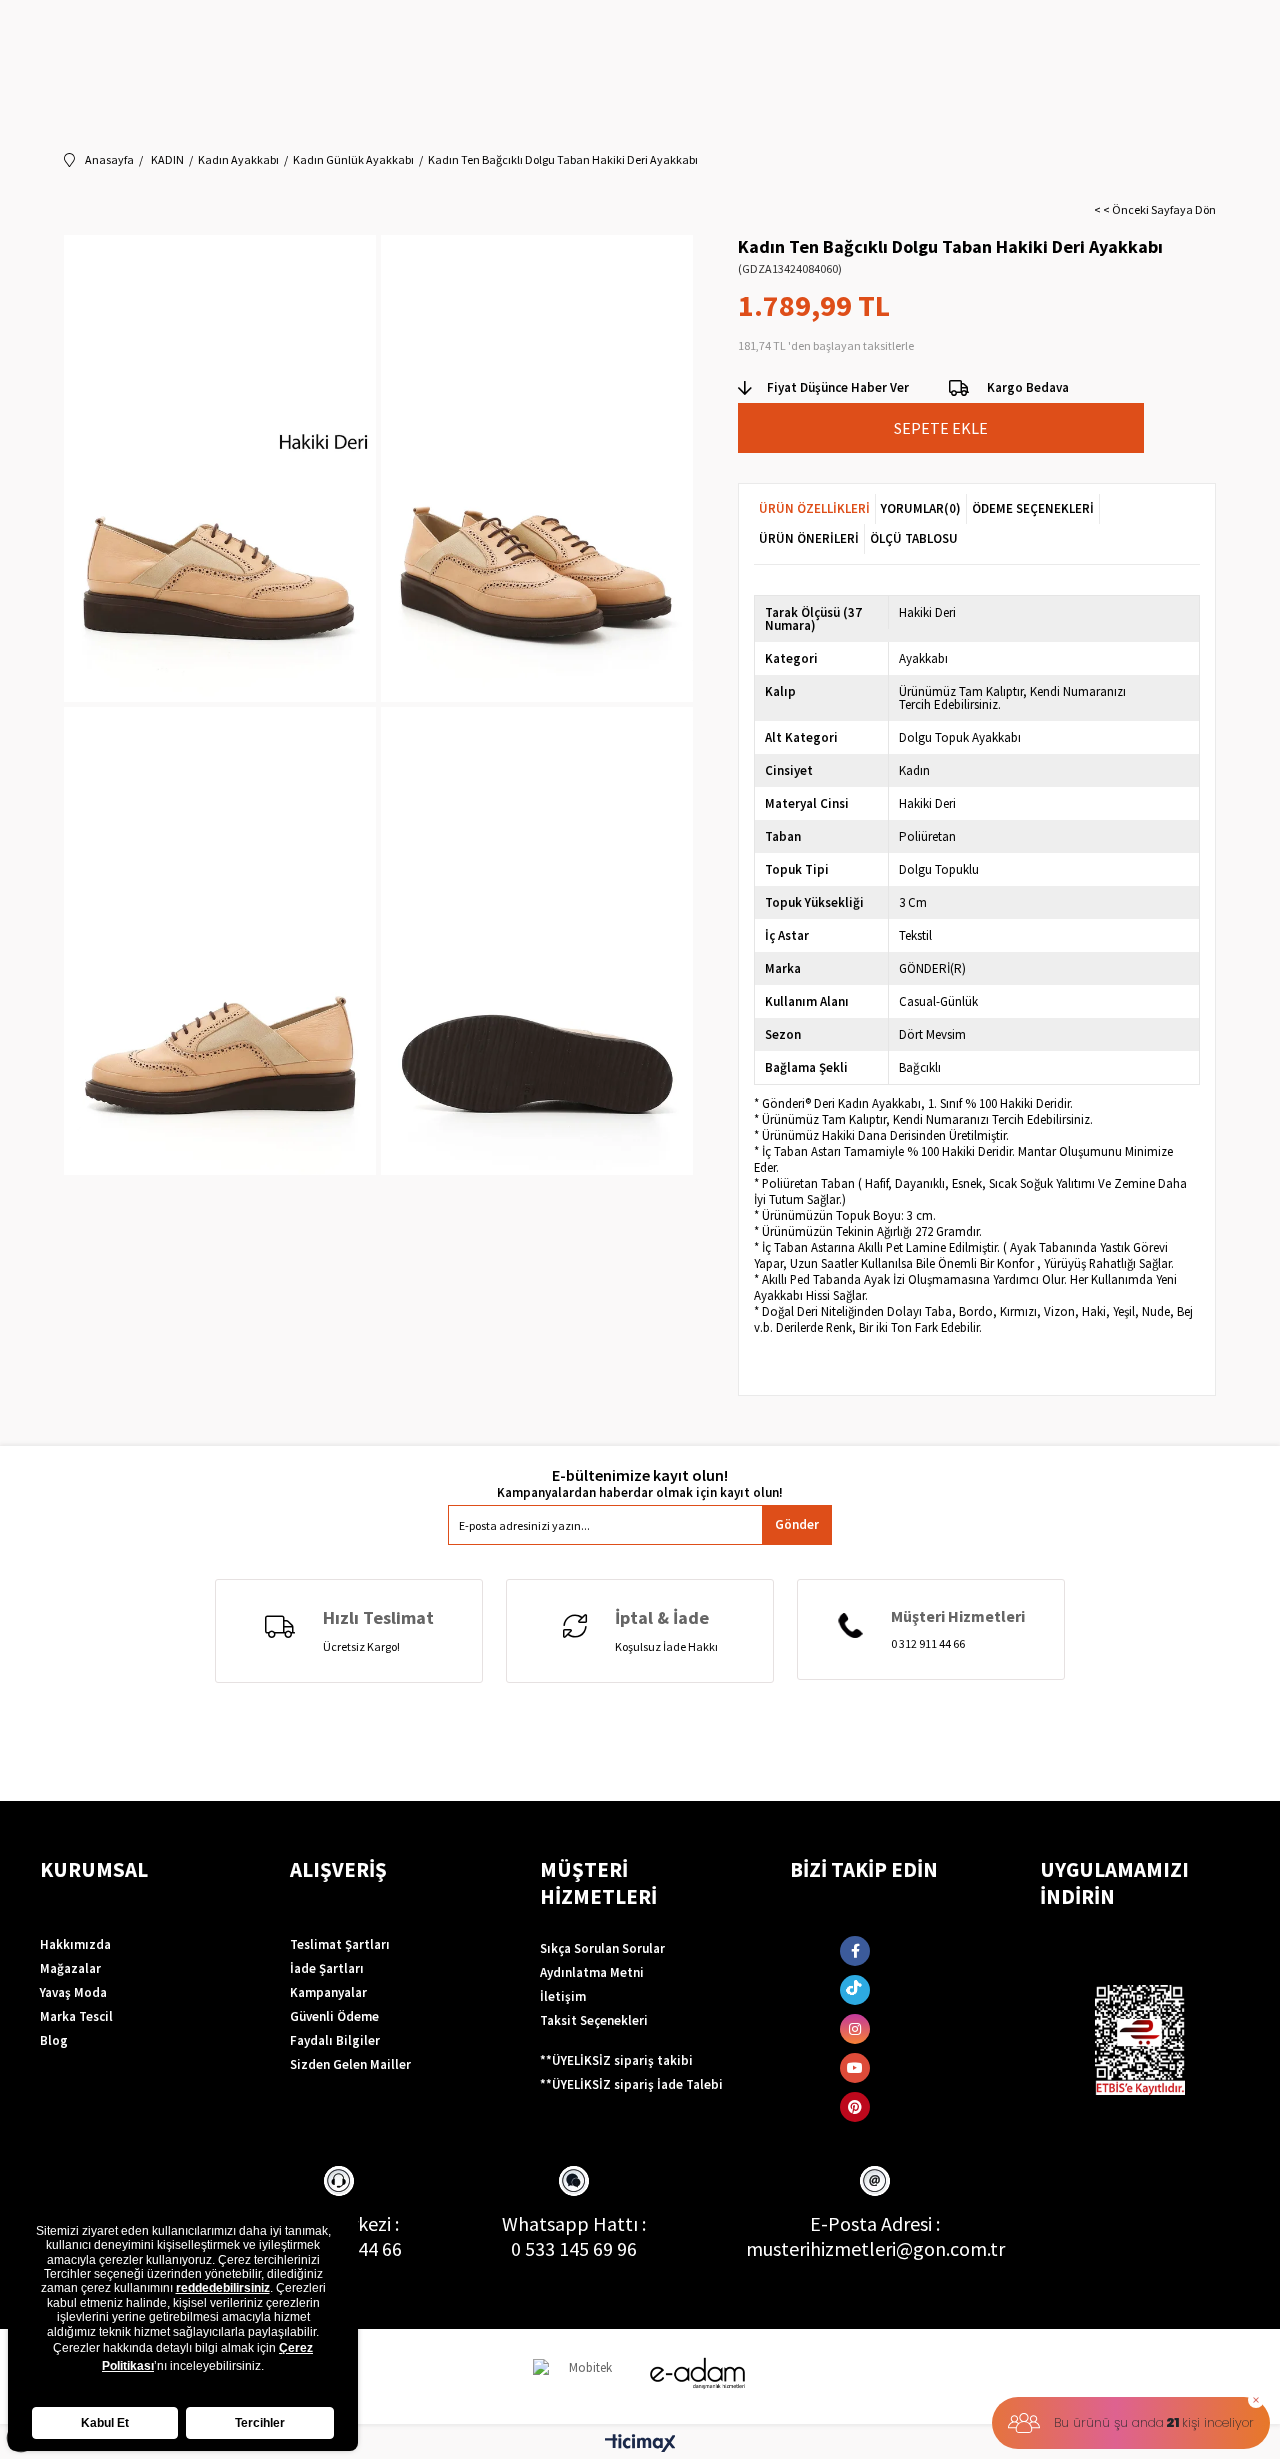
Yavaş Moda (73, 1992)
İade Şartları (327, 1968)
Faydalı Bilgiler (335, 2040)
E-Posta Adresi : (875, 2223)
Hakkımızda (75, 1944)
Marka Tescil (76, 2016)
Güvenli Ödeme (334, 2016)
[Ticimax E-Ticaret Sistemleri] (640, 2444)
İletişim (563, 1996)
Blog (54, 2040)
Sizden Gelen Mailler (350, 2064)
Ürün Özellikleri (814, 508)
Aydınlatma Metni (592, 1972)
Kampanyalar (328, 1992)
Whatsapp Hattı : (574, 2223)
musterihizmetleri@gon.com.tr (875, 2248)
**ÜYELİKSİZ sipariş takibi (616, 2060)
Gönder (797, 1524)
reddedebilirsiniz (223, 2288)
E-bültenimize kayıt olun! (640, 1475)
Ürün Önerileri (809, 538)
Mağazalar (70, 1968)
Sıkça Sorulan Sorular (602, 1948)
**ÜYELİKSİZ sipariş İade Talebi (631, 2084)
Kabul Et (105, 2423)
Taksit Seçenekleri (594, 2020)
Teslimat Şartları (340, 1944)
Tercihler (260, 2423)
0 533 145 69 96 (574, 2248)
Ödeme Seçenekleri (1033, 508)
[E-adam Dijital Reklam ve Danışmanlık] (698, 2373)
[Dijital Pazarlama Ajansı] (583, 2376)
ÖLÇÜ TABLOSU (914, 538)
